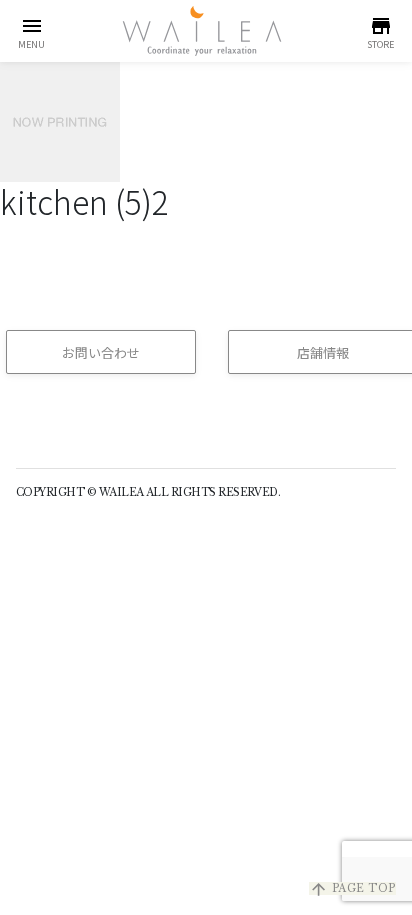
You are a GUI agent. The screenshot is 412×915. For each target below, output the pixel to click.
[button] (31, 31)
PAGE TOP (352, 888)
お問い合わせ (101, 352)
